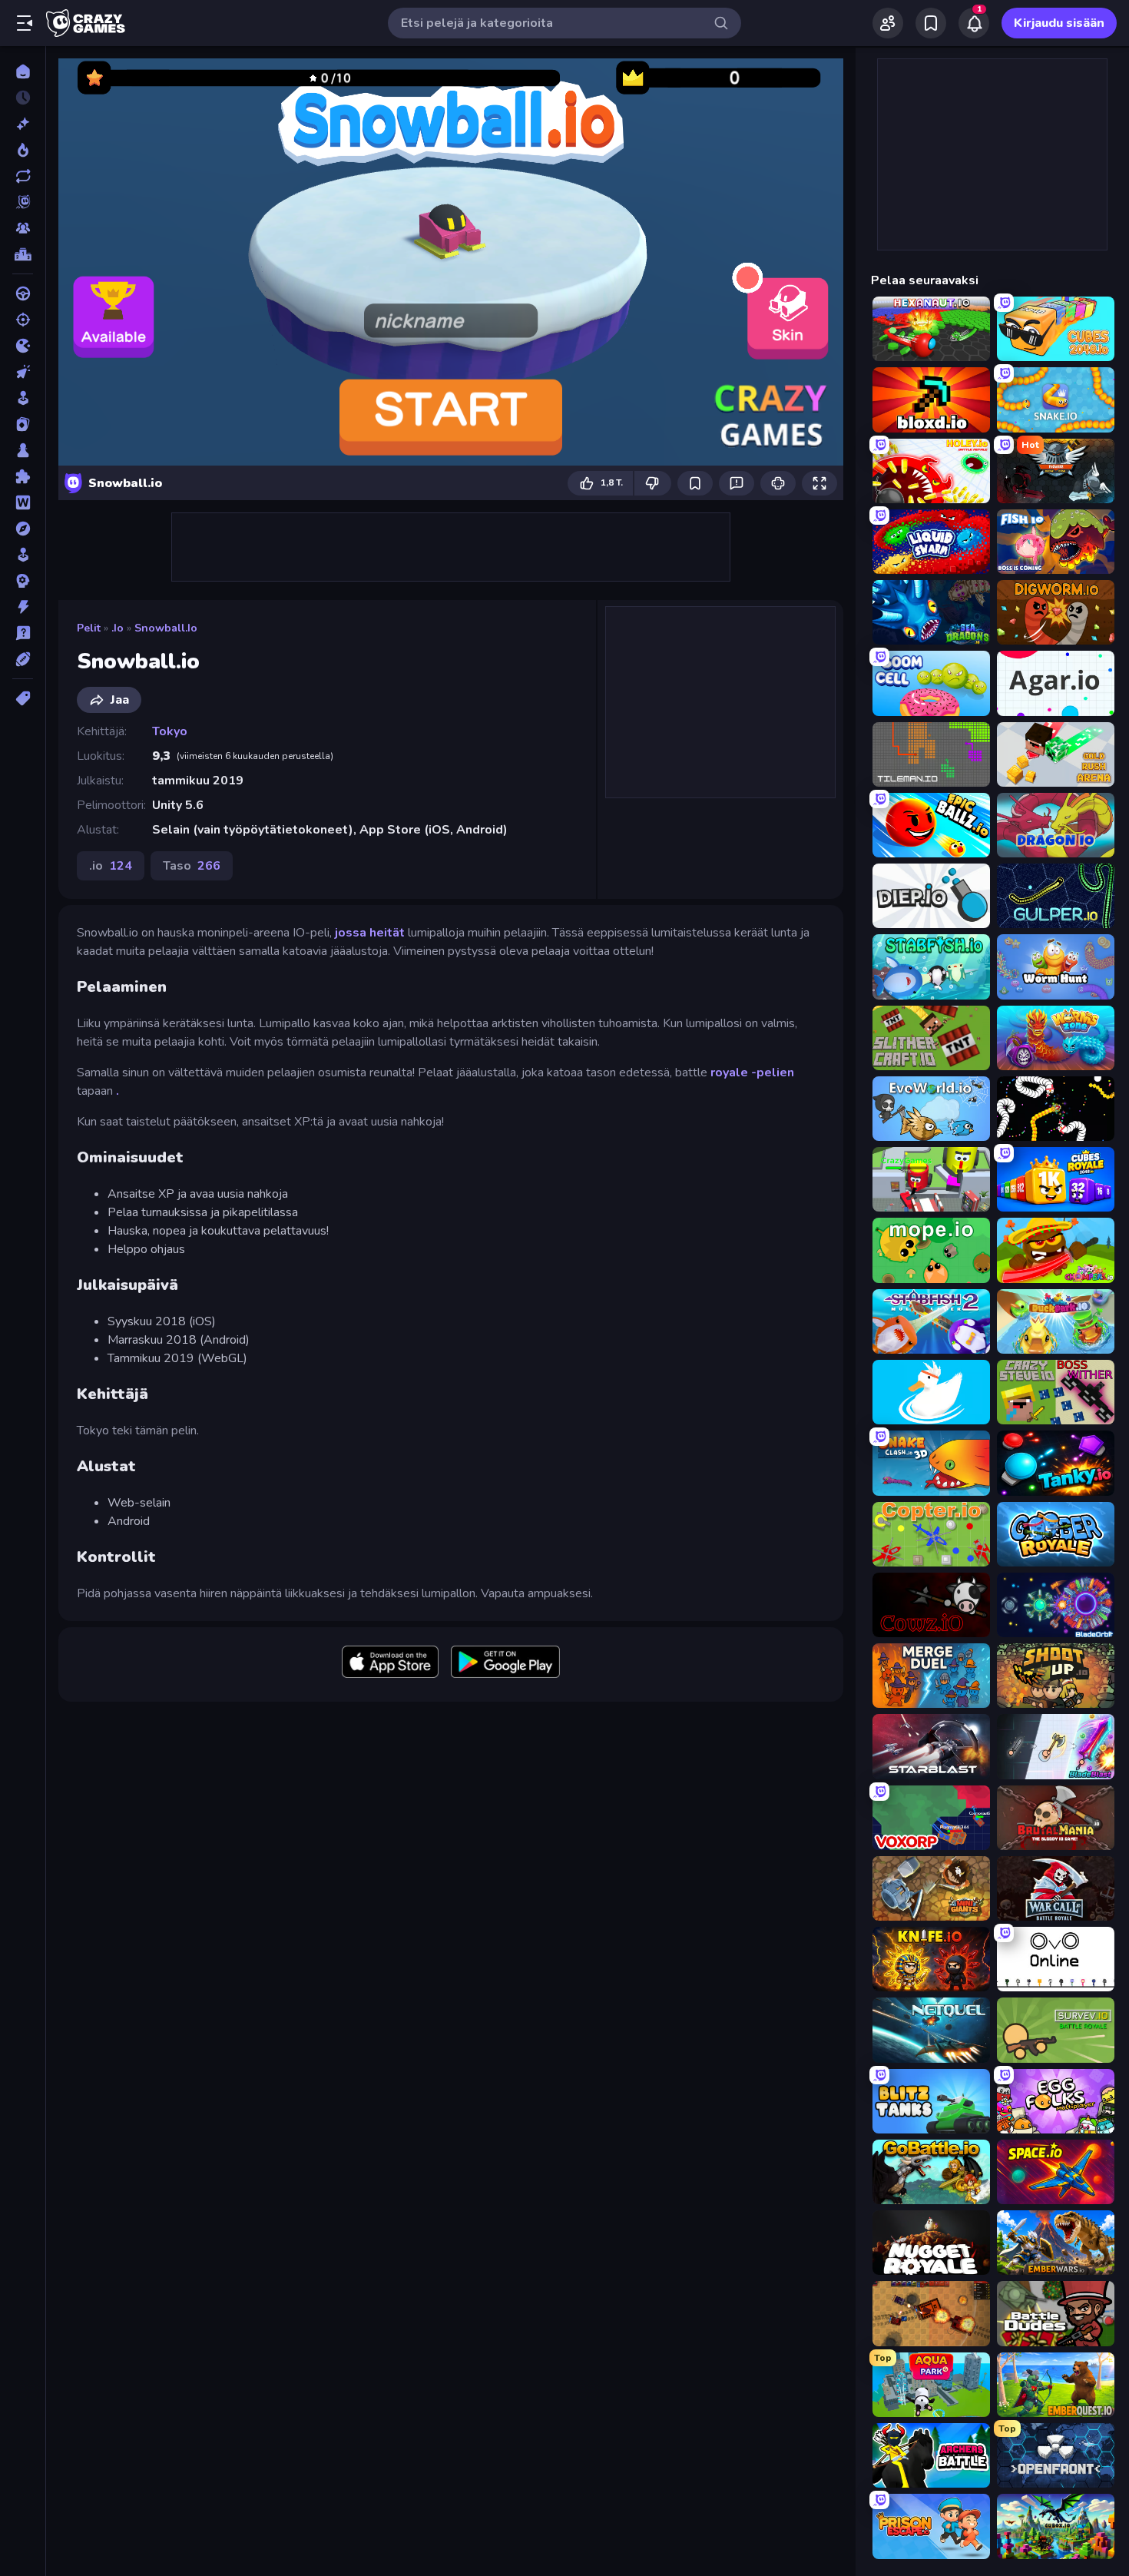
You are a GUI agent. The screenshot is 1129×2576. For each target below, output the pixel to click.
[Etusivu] (23, 71)
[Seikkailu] (23, 529)
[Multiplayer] (23, 228)
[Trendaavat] (23, 150)
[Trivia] (23, 633)
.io (118, 628)
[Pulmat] (23, 476)
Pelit (89, 628)
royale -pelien (752, 1073)
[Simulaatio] (23, 555)
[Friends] (888, 23)
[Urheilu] (23, 659)
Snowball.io (166, 628)
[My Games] (931, 23)
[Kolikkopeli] (23, 398)
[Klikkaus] (23, 372)
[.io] (23, 346)
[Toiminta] (23, 607)
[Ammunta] (23, 320)
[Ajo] (23, 293)
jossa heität (370, 933)
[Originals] (23, 202)
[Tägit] (23, 698)
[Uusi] (23, 124)
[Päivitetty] (23, 176)
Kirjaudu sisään (1059, 23)
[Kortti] (23, 424)
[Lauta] (23, 450)
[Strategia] (23, 581)
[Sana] (23, 502)
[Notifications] (974, 23)
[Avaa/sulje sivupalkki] (25, 23)
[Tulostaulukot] (23, 254)
